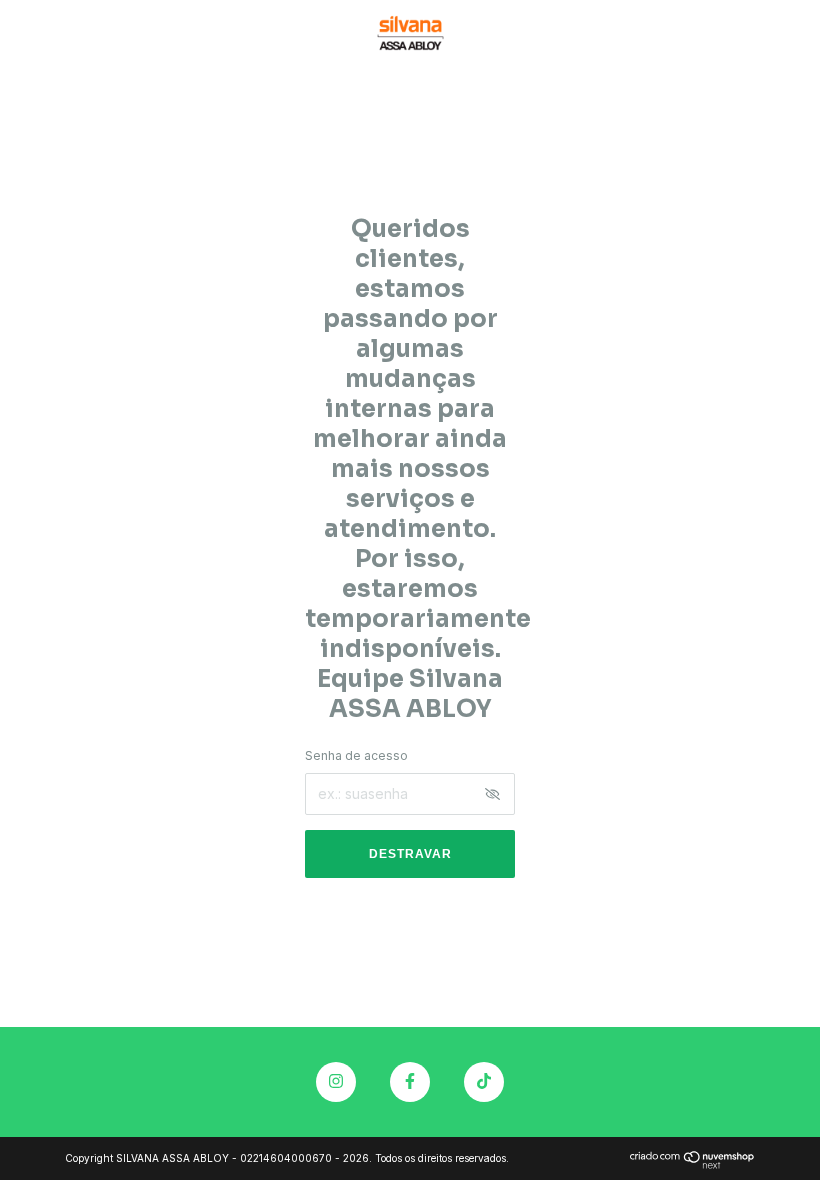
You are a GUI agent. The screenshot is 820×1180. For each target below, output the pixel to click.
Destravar (410, 854)
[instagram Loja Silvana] (336, 1082)
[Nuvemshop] (692, 1163)
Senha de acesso (356, 755)
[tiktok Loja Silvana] (484, 1082)
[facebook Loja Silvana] (410, 1082)
